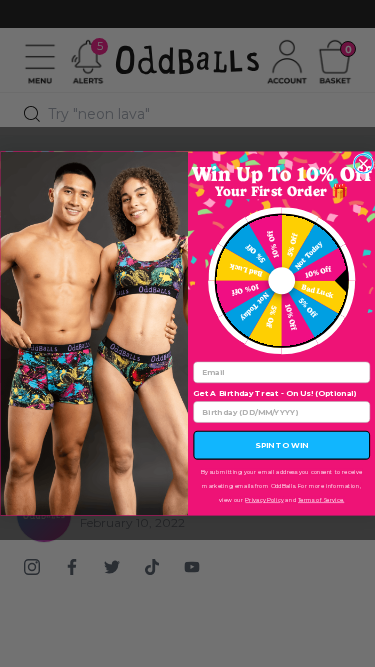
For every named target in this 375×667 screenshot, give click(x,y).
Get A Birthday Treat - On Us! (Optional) (274, 393)
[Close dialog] (363, 163)
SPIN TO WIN (281, 445)
